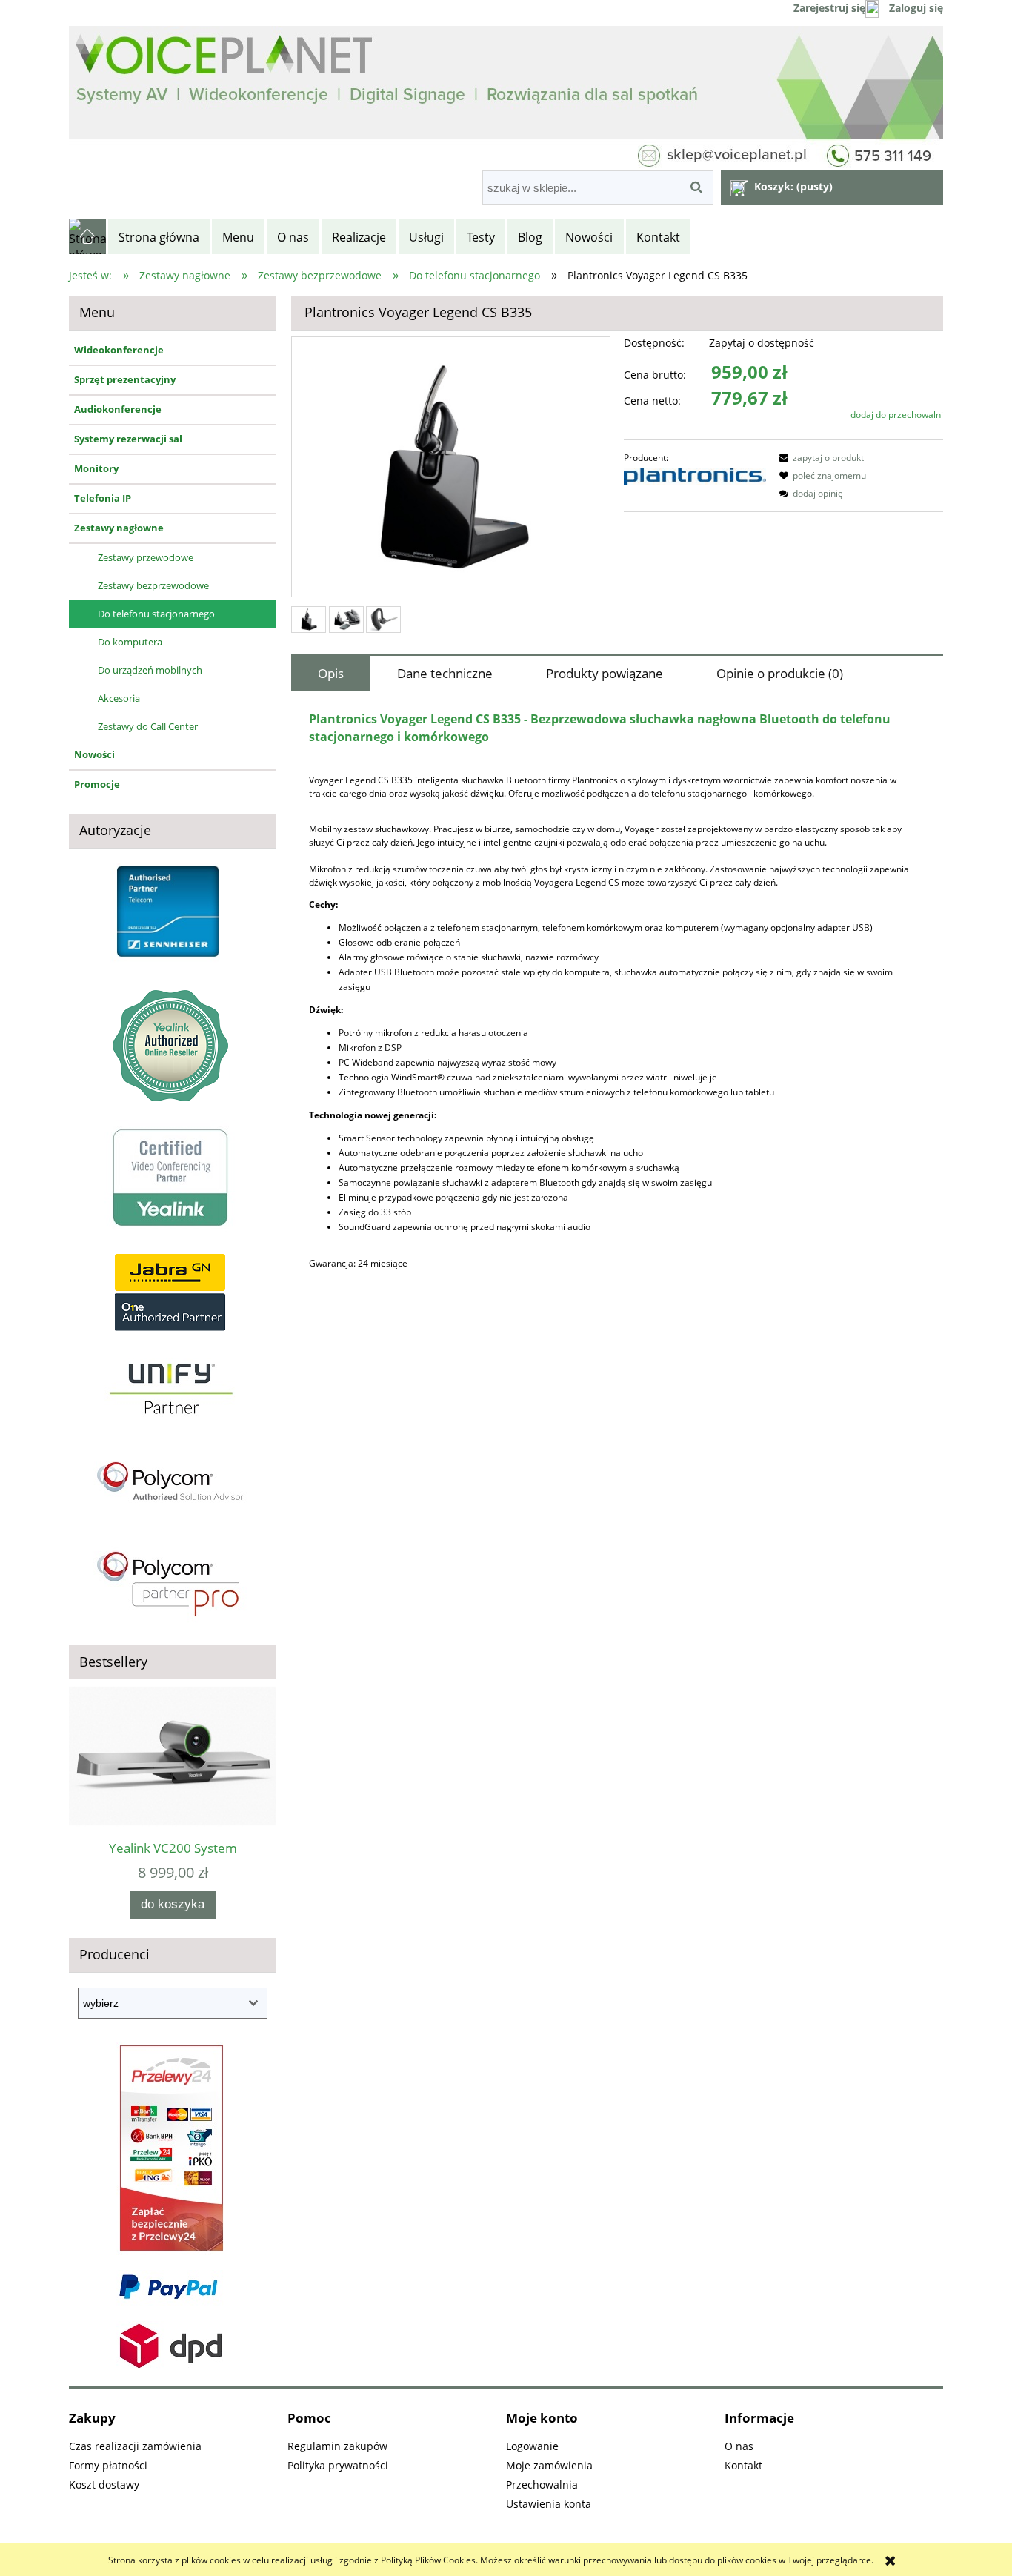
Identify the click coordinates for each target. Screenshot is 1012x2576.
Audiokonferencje (118, 409)
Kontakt (743, 2465)
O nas (739, 2446)
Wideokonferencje (119, 350)
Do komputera (130, 642)
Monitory (96, 468)
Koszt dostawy (104, 2484)
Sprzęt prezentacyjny (125, 379)
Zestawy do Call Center (148, 726)
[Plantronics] (695, 475)
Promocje (97, 784)
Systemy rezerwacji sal (128, 439)
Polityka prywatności (338, 2465)
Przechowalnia (542, 2484)
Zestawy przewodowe (146, 557)
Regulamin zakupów (337, 2446)
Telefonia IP (103, 498)
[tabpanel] (617, 996)
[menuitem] (160, 237)
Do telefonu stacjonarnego (156, 614)
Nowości (94, 754)
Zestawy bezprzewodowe (153, 585)
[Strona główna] (89, 236)
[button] (819, 458)
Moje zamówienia (549, 2465)
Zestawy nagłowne (119, 528)
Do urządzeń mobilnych (150, 670)
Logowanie (532, 2446)
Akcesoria (119, 698)
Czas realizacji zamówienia (135, 2446)
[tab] (331, 673)
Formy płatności (108, 2465)
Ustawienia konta (549, 2504)
